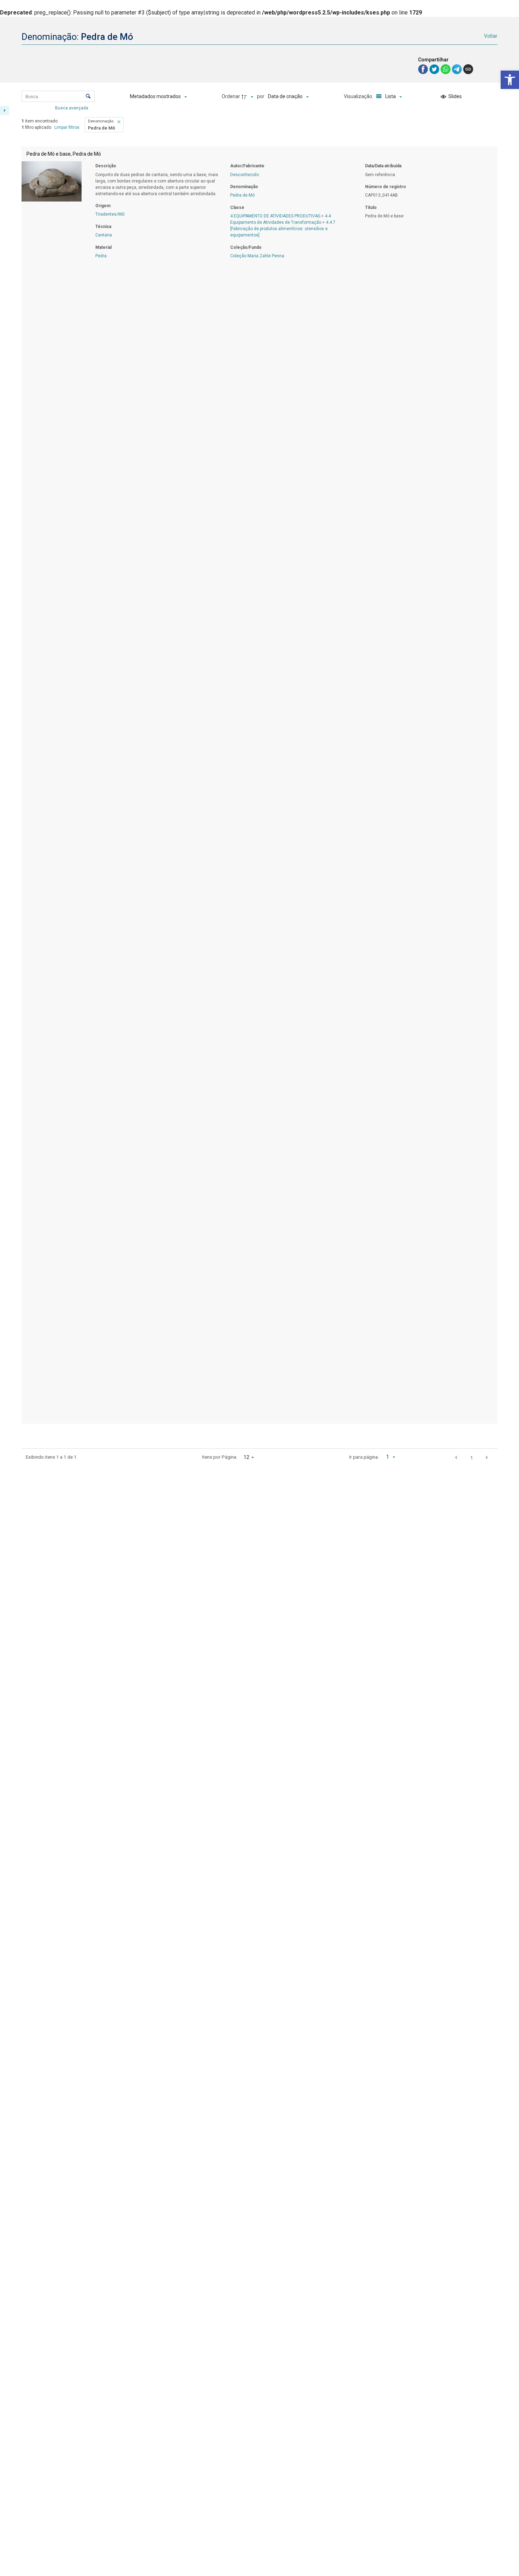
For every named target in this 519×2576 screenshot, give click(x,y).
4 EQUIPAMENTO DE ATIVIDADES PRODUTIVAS (275, 216)
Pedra (101, 256)
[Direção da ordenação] (248, 97)
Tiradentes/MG (110, 214)
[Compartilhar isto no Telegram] (458, 69)
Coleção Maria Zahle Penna (257, 256)
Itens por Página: (219, 1457)
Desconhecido (244, 175)
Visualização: (359, 96)
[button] (510, 80)
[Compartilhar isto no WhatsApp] (446, 69)
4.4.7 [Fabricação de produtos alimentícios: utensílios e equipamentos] (283, 229)
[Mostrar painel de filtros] (5, 110)
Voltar (491, 36)
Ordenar (231, 96)
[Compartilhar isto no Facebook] (424, 69)
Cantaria (104, 235)
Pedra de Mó (242, 195)
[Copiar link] (468, 69)
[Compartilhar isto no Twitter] (435, 69)
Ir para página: (364, 1457)
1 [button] (472, 1458)
